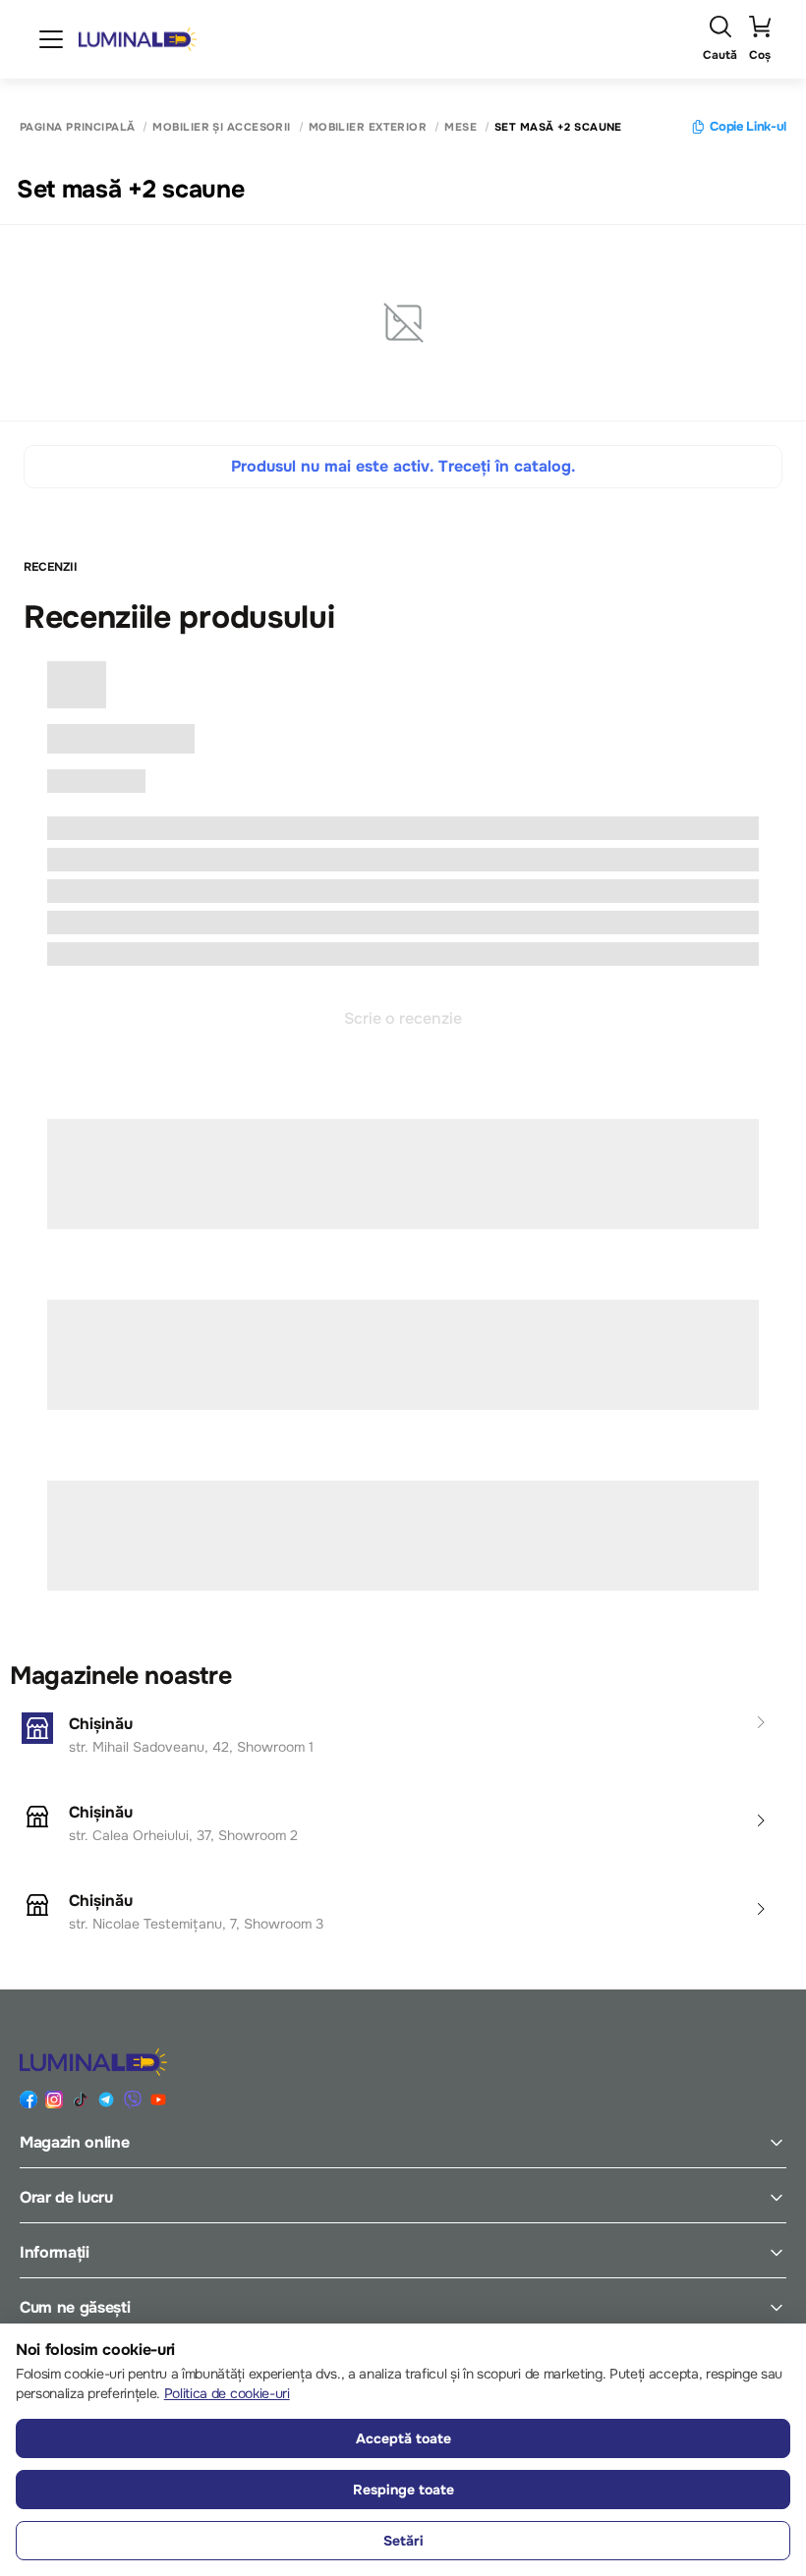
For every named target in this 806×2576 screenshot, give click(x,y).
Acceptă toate (403, 2438)
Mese (461, 127)
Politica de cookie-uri (227, 2393)
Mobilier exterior (368, 127)
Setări (403, 2541)
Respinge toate (403, 2490)
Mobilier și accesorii (221, 127)
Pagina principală (77, 127)
